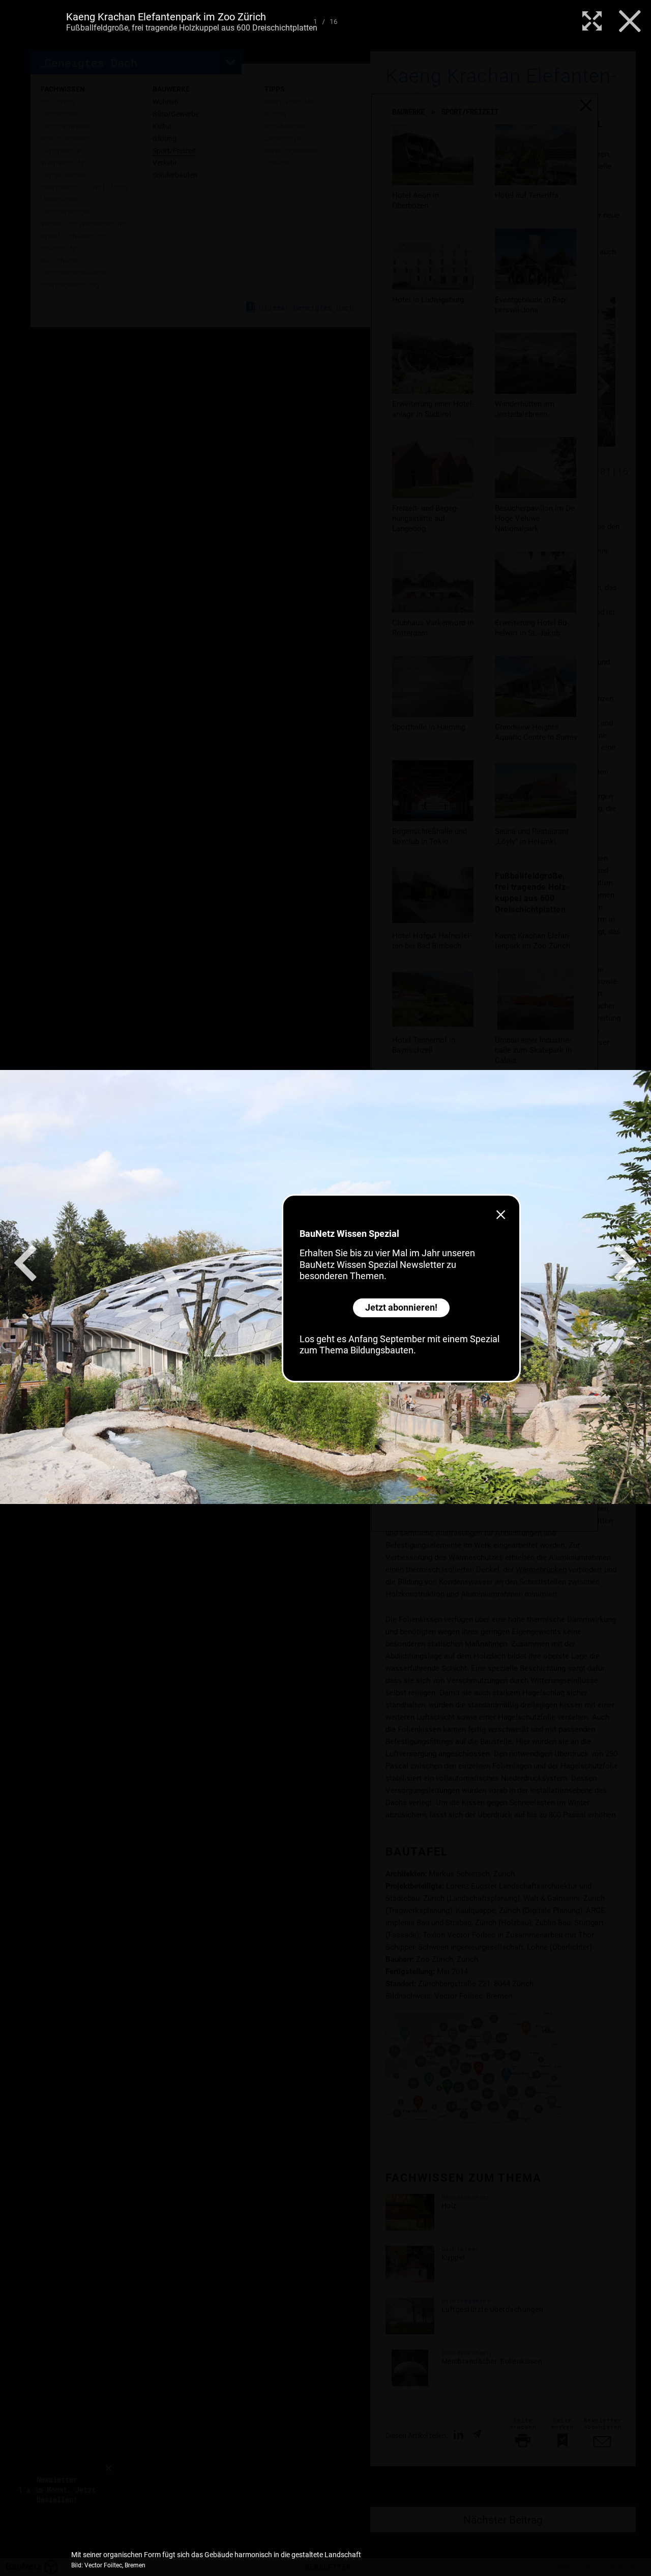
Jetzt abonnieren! (401, 1307)
